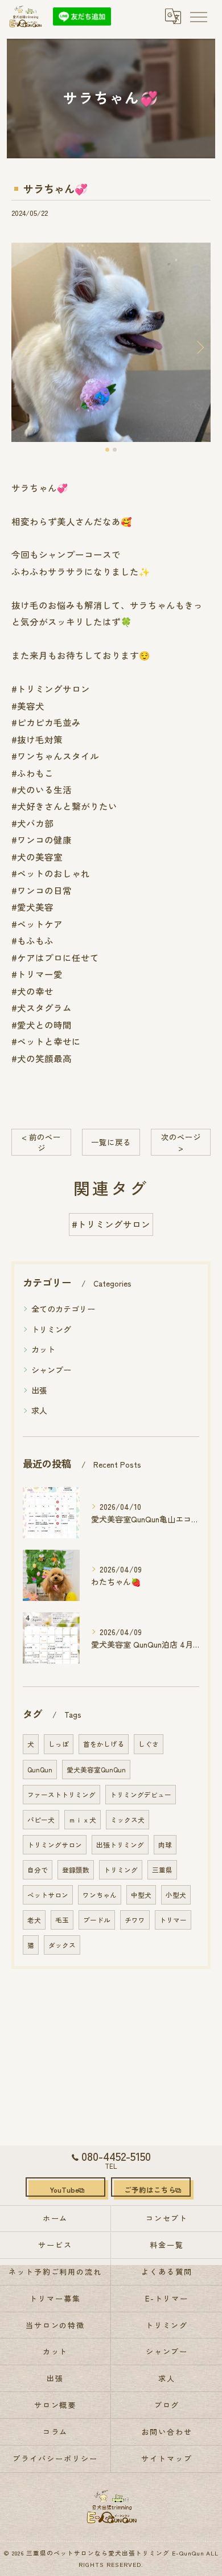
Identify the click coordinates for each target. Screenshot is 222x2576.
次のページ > (181, 1142)
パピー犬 (41, 1820)
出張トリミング (120, 1845)
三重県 (162, 1870)
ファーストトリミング (61, 1795)
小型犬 (176, 1895)
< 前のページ (41, 1142)
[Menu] (198, 16)
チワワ (135, 1920)
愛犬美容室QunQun (96, 1770)
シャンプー (51, 1370)
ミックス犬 (128, 1820)
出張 (39, 1390)
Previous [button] (23, 347)
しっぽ (59, 1744)
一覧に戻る (111, 1142)
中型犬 (141, 1895)
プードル (97, 1920)
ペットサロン (48, 1895)
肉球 (165, 1845)
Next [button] (199, 347)
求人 (39, 1410)
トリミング (51, 1329)
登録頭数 (76, 1870)
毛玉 (62, 1920)
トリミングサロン (55, 1845)
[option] (111, 342)
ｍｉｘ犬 (83, 1820)
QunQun (40, 1770)
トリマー (173, 1920)
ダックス (62, 1945)
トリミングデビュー (141, 1795)
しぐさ (149, 1744)
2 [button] (115, 450)
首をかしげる (104, 1744)
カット (43, 1349)
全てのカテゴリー (63, 1309)
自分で (38, 1870)
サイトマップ (167, 2458)
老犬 (34, 1920)
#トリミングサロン (111, 1224)
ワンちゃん (100, 1895)
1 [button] (107, 450)
